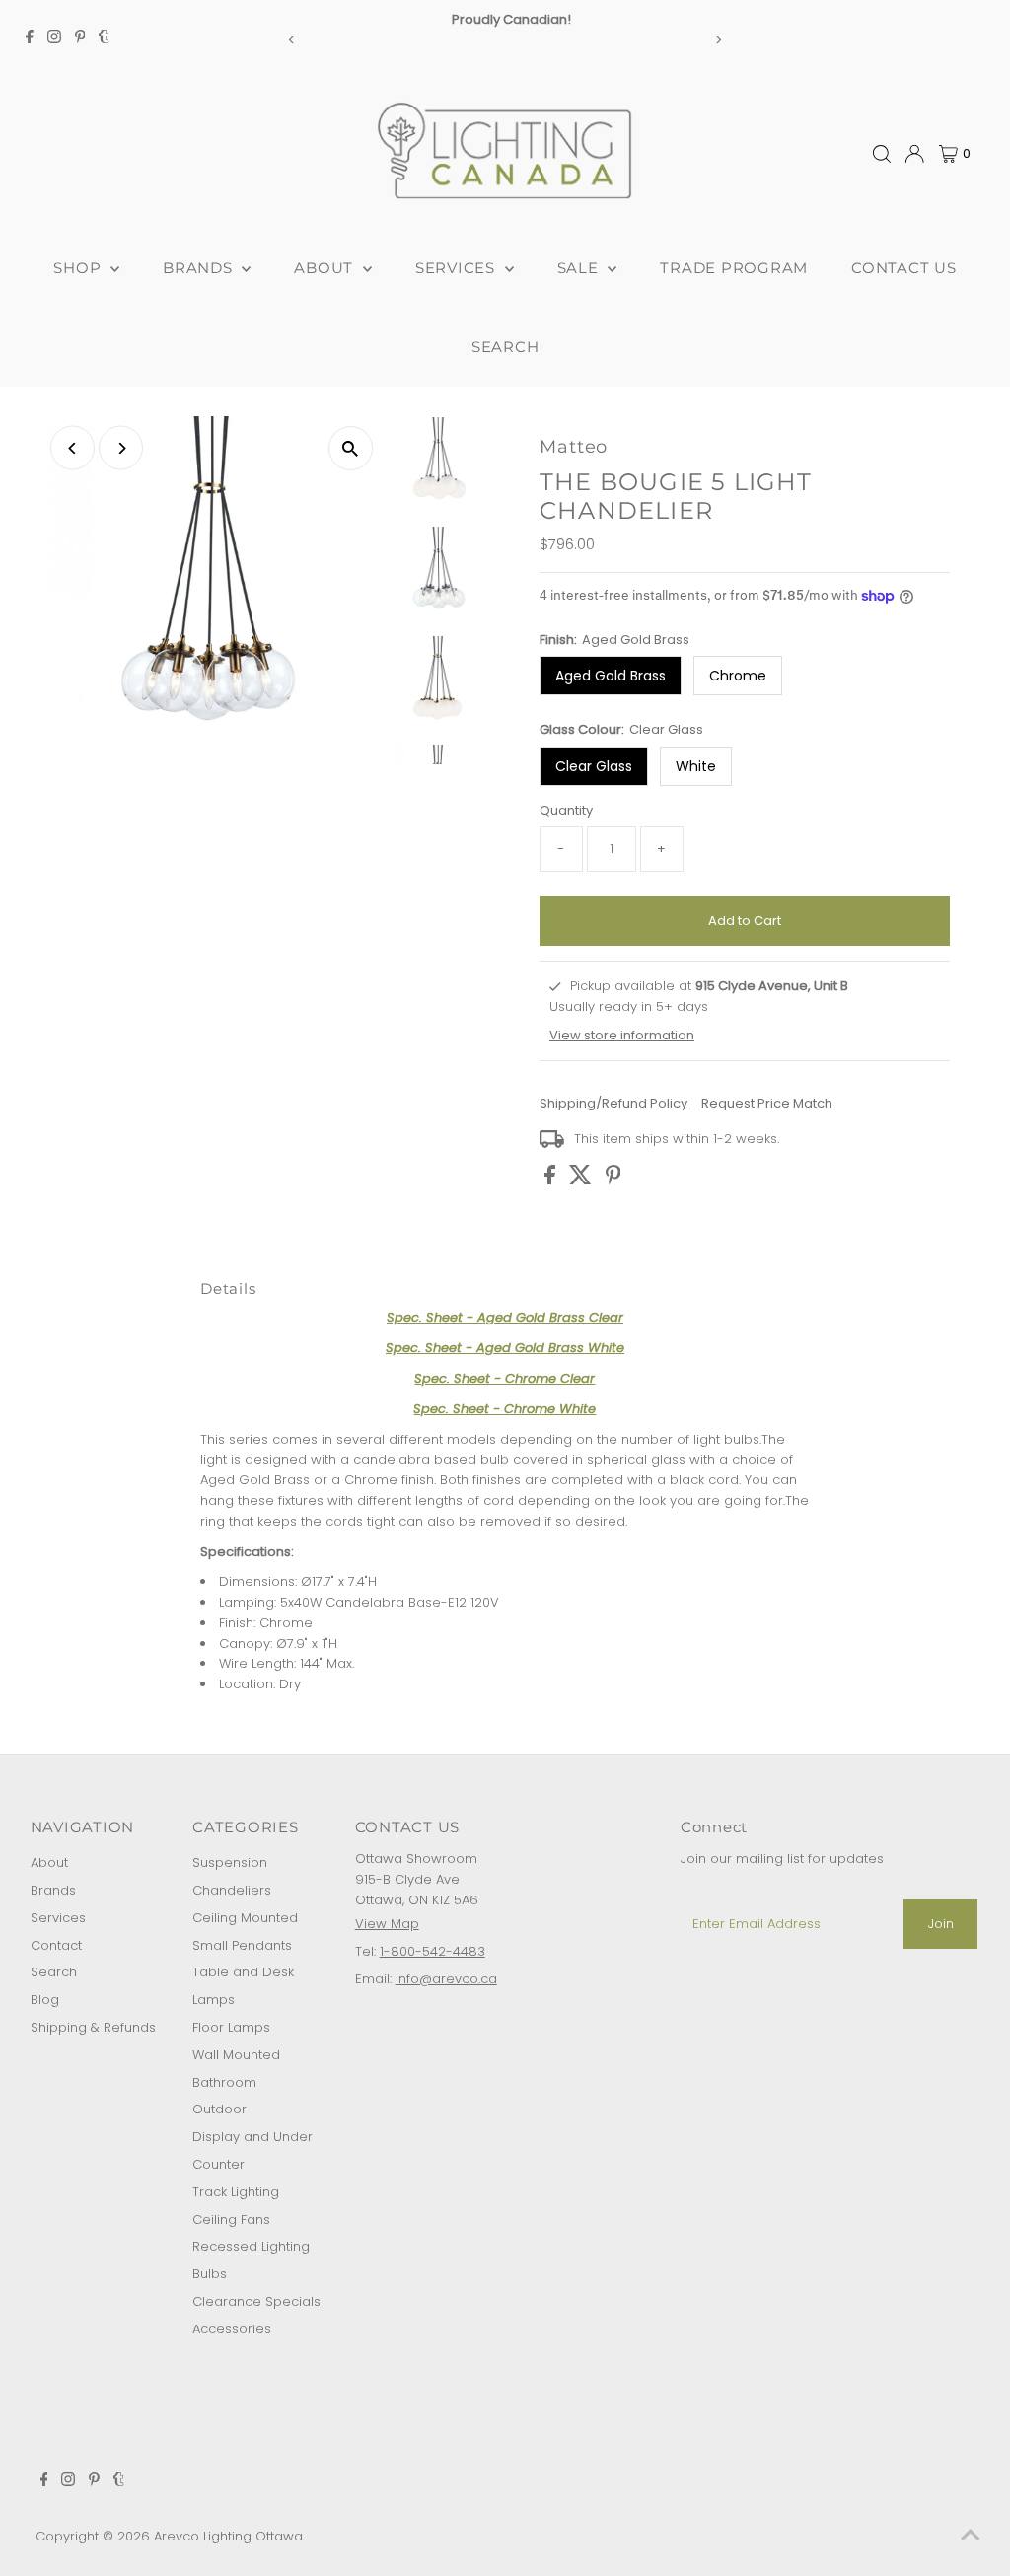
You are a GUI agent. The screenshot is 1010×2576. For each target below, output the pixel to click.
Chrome (738, 676)
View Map (387, 1924)
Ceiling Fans (231, 2219)
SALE (580, 268)
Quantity (566, 810)
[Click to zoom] (351, 448)
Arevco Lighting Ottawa (228, 2536)
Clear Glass (594, 766)
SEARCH (505, 347)
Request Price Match (767, 1103)
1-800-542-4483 (433, 1951)
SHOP (79, 268)
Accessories (232, 2329)
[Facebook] (30, 39)
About (49, 1862)
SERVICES (458, 268)
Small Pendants (242, 1945)
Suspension (230, 1862)
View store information (622, 1035)
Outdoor (219, 2109)
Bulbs (210, 2274)
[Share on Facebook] (552, 1180)
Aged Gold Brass (611, 676)
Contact (56, 1945)
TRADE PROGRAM (734, 268)
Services (58, 1918)
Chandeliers (232, 1890)
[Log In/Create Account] (914, 154)
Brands (53, 1890)
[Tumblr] (104, 39)
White (696, 766)
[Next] (718, 40)
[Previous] (292, 40)
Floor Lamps (231, 2027)
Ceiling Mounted (245, 1918)
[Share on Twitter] (582, 1180)
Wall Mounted (236, 2055)
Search (54, 1972)
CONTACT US (904, 268)
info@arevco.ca (446, 1979)
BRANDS (200, 268)
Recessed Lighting (251, 2246)
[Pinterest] (80, 39)
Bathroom (224, 2082)
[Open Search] (882, 154)
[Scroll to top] (971, 2537)
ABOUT (326, 268)
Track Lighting (236, 2192)
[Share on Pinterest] (613, 1180)
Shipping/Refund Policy (613, 1103)
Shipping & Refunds (93, 2027)
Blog (45, 2000)
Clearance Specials (256, 2301)
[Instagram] (54, 39)
